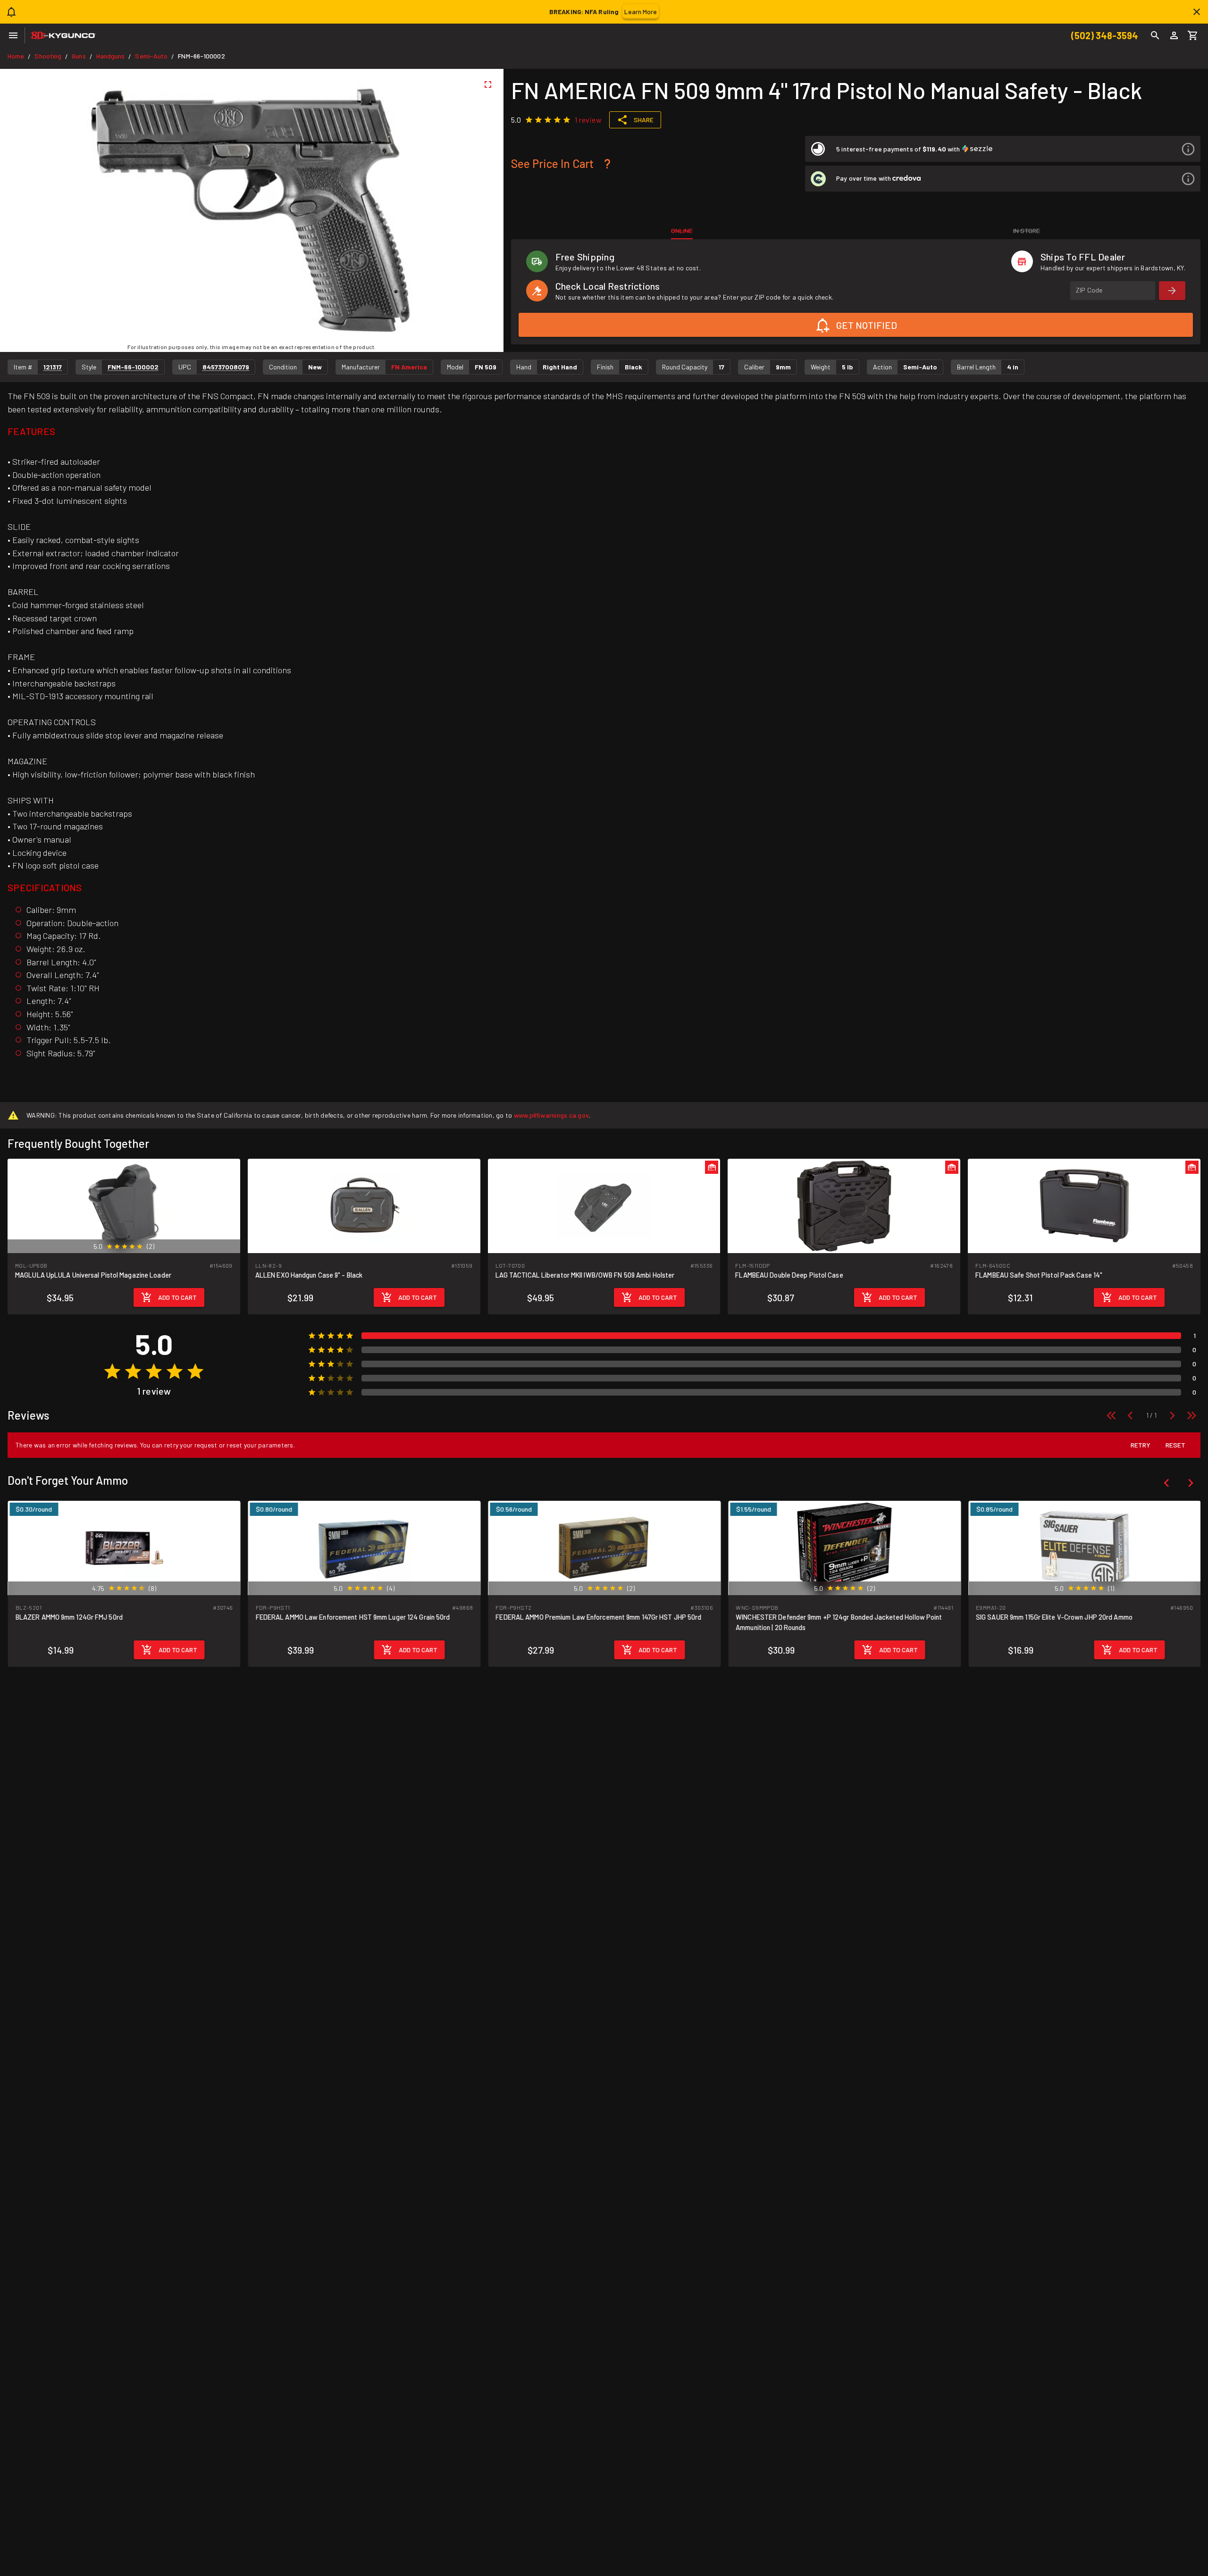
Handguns (111, 56)
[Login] (1174, 35)
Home (16, 56)
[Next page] (1172, 1415)
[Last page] (1191, 1415)
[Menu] (13, 35)
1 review (588, 120)
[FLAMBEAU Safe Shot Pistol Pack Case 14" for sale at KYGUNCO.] (1084, 1205)
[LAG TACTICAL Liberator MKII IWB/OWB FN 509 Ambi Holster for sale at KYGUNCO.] (604, 1205)
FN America (409, 367)
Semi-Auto (151, 56)
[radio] (529, 120)
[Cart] (1193, 35)
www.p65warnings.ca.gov (552, 1115)
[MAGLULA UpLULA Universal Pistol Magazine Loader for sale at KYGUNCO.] (124, 1205)
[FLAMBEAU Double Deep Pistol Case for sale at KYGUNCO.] (844, 1205)
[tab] (682, 231)
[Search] (1155, 35)
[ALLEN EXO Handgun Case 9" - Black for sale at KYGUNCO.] (364, 1205)
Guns (79, 56)
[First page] (1111, 1415)
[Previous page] (1130, 1415)
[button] (1003, 149)
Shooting (48, 56)
